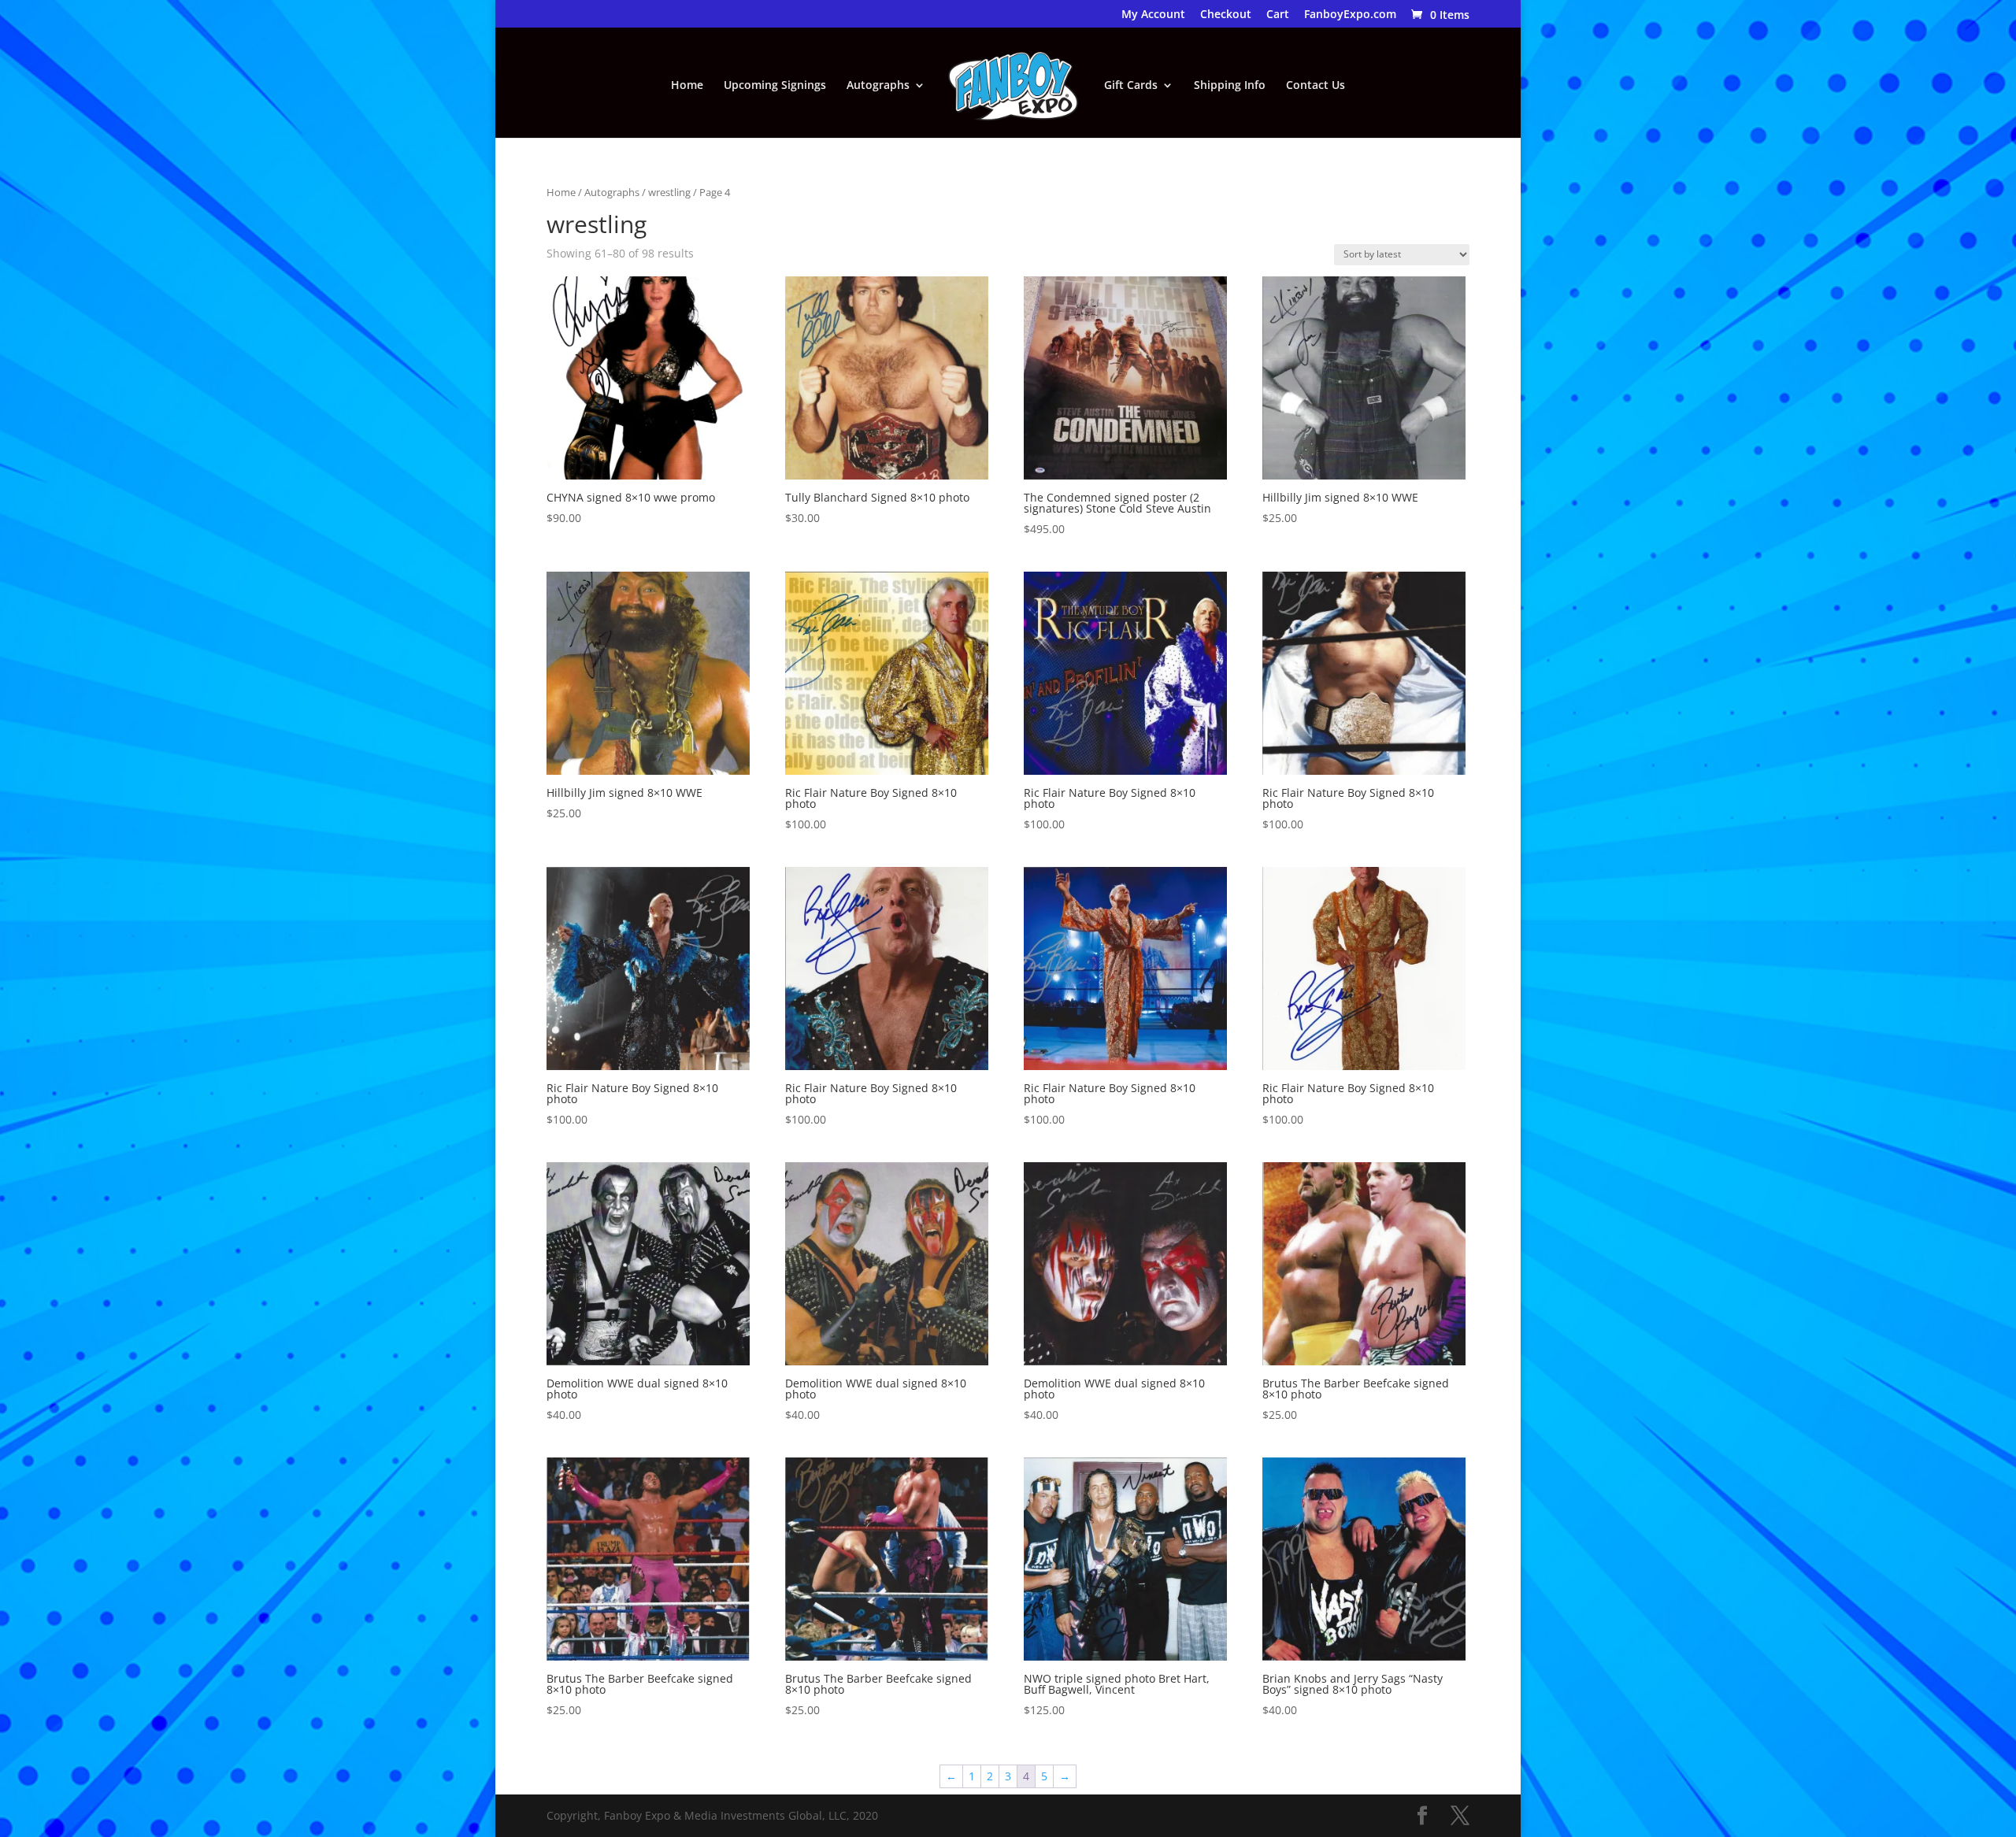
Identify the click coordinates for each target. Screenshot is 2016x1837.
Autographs (878, 86)
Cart (1278, 15)
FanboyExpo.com (1350, 15)
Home (687, 86)
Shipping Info (1230, 86)
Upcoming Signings (775, 86)
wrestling (669, 192)
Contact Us (1316, 86)
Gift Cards (1131, 86)
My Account (1153, 15)
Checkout (1226, 15)
